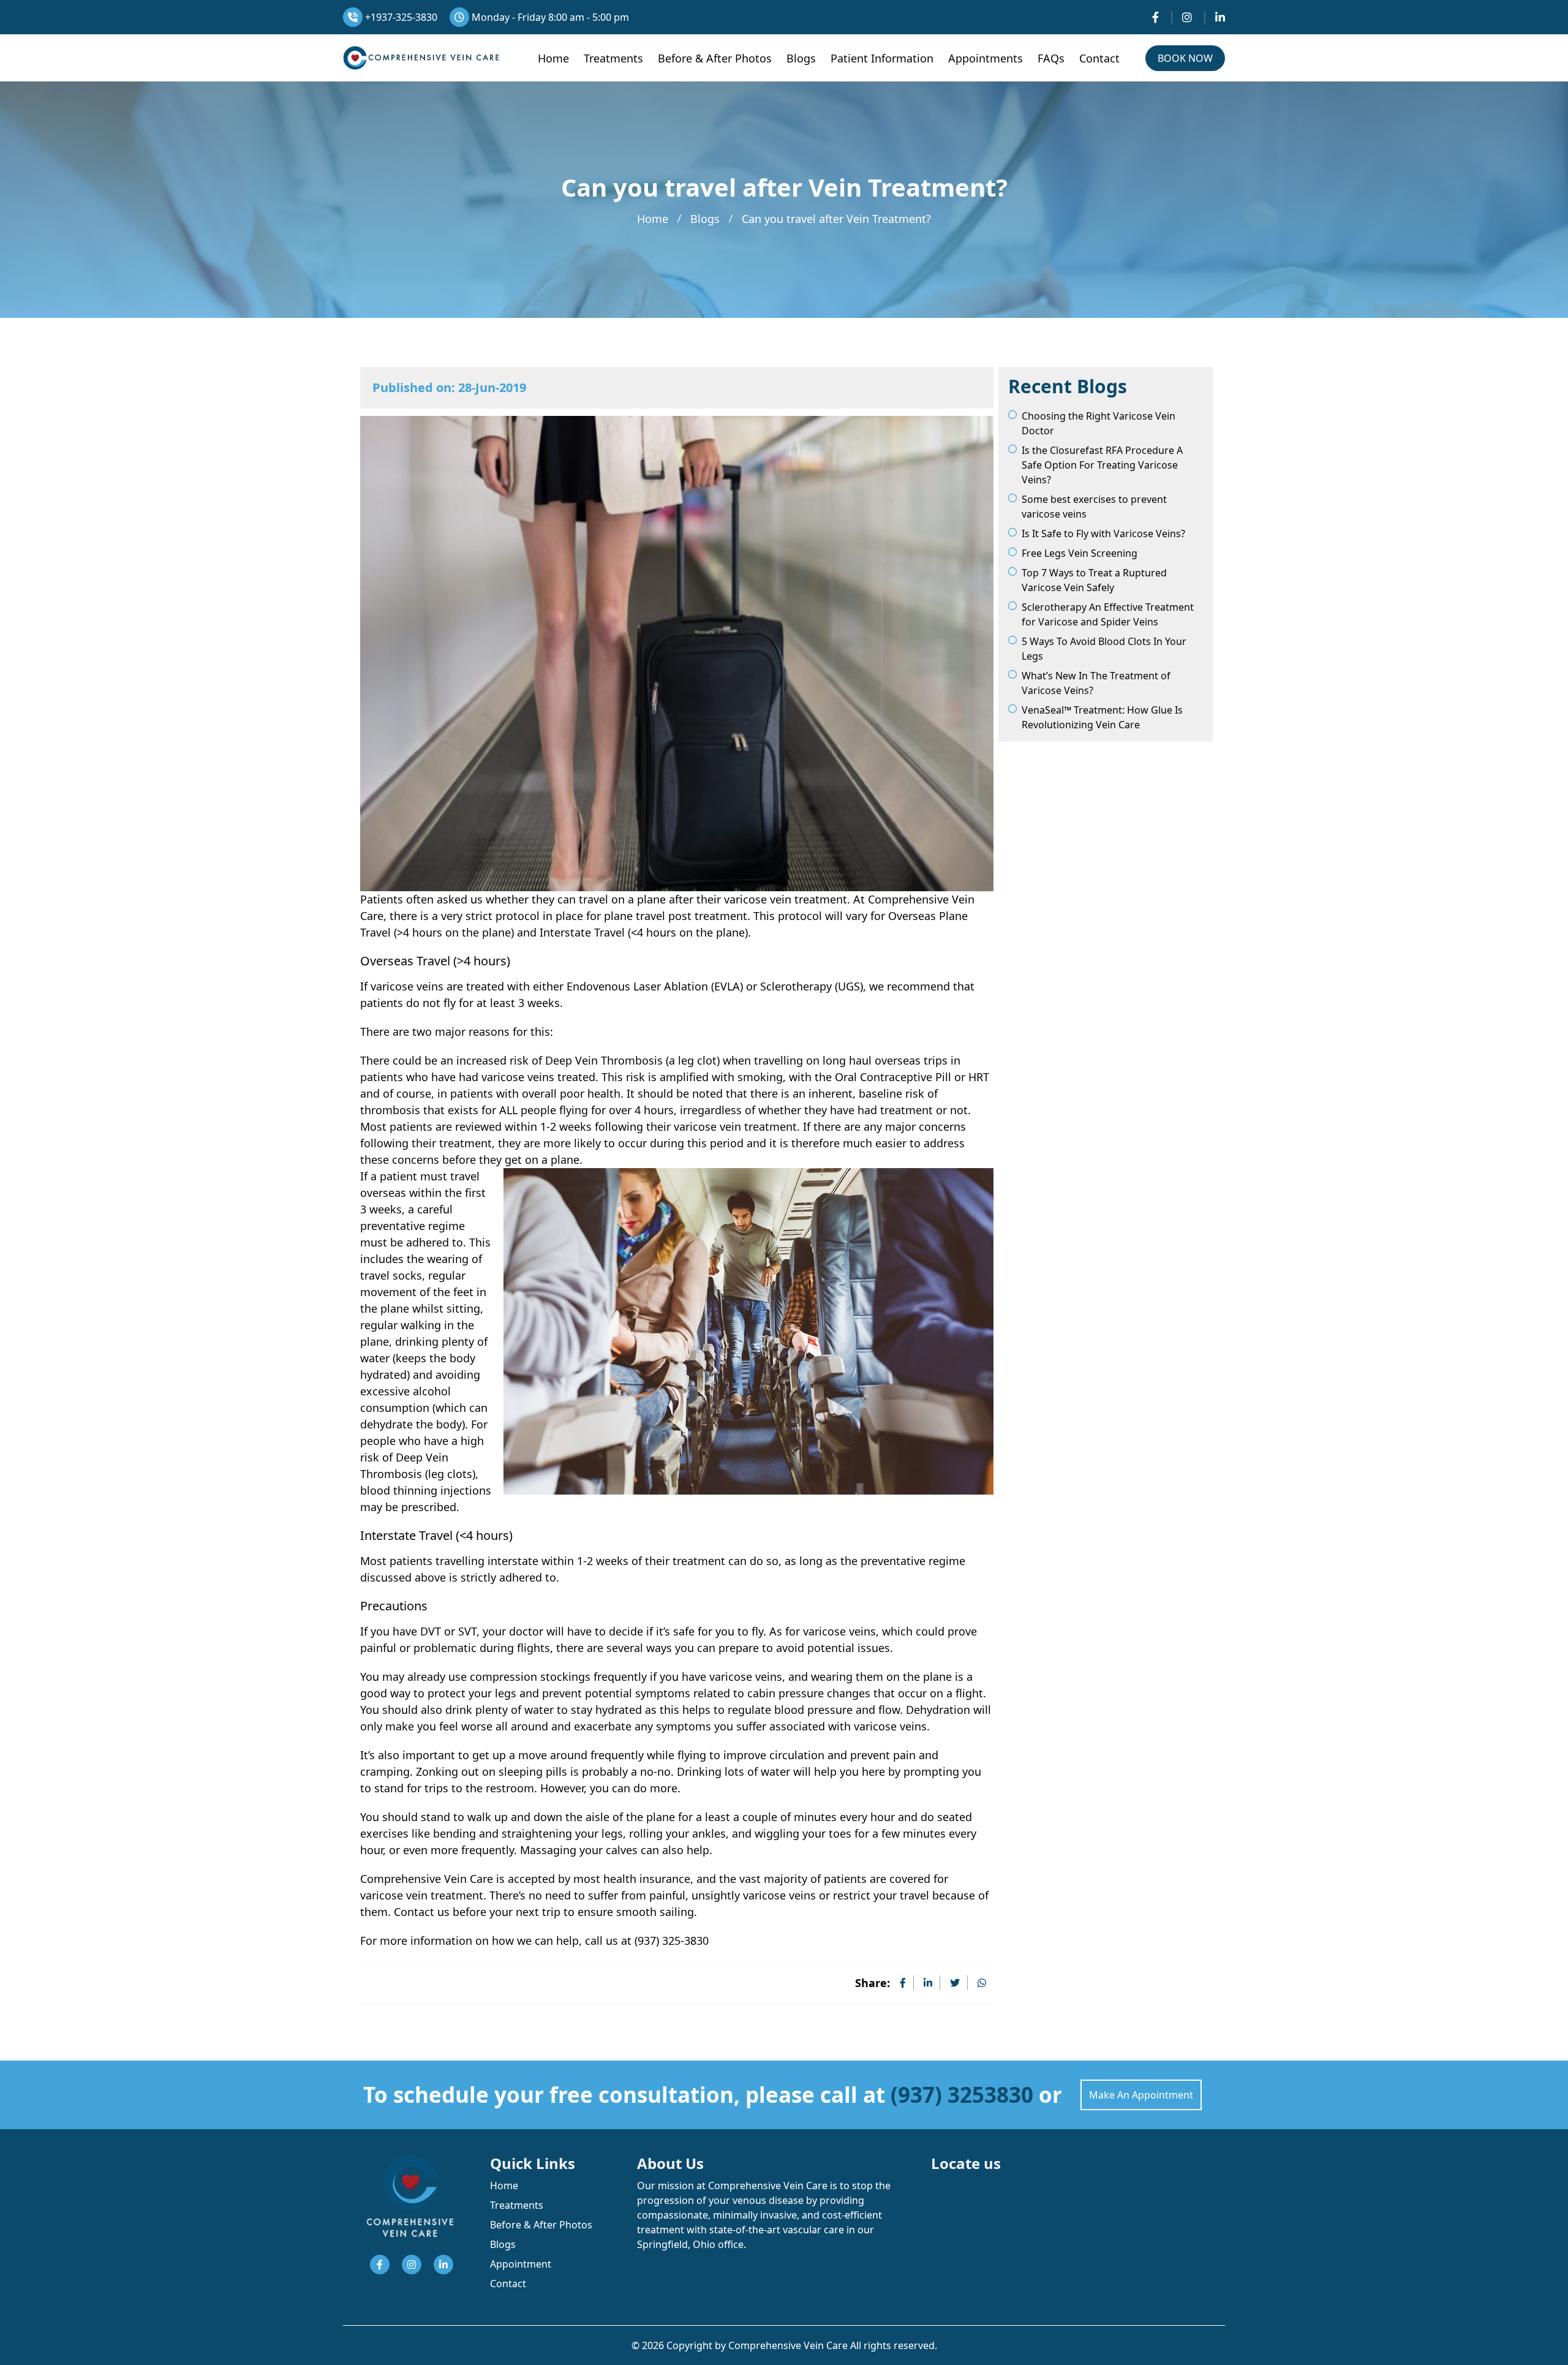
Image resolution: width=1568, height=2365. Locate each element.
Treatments (613, 58)
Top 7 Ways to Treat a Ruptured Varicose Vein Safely (1094, 580)
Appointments (986, 58)
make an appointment (1141, 2095)
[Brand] (421, 58)
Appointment (521, 2264)
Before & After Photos (715, 58)
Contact (1099, 58)
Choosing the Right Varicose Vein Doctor (1099, 423)
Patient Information (882, 58)
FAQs (1051, 58)
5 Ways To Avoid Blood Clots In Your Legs (1104, 649)
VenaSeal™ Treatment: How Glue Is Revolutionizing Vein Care (1102, 717)
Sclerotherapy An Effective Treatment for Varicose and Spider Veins (1108, 614)
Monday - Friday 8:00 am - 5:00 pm (549, 17)
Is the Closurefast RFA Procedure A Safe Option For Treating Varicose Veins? (1102, 465)
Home (553, 58)
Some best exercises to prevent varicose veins (1094, 507)
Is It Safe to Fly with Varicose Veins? (1103, 534)
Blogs (801, 58)
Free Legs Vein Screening (1080, 553)
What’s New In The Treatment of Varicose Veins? (1096, 683)
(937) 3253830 (962, 2095)
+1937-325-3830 (400, 17)
